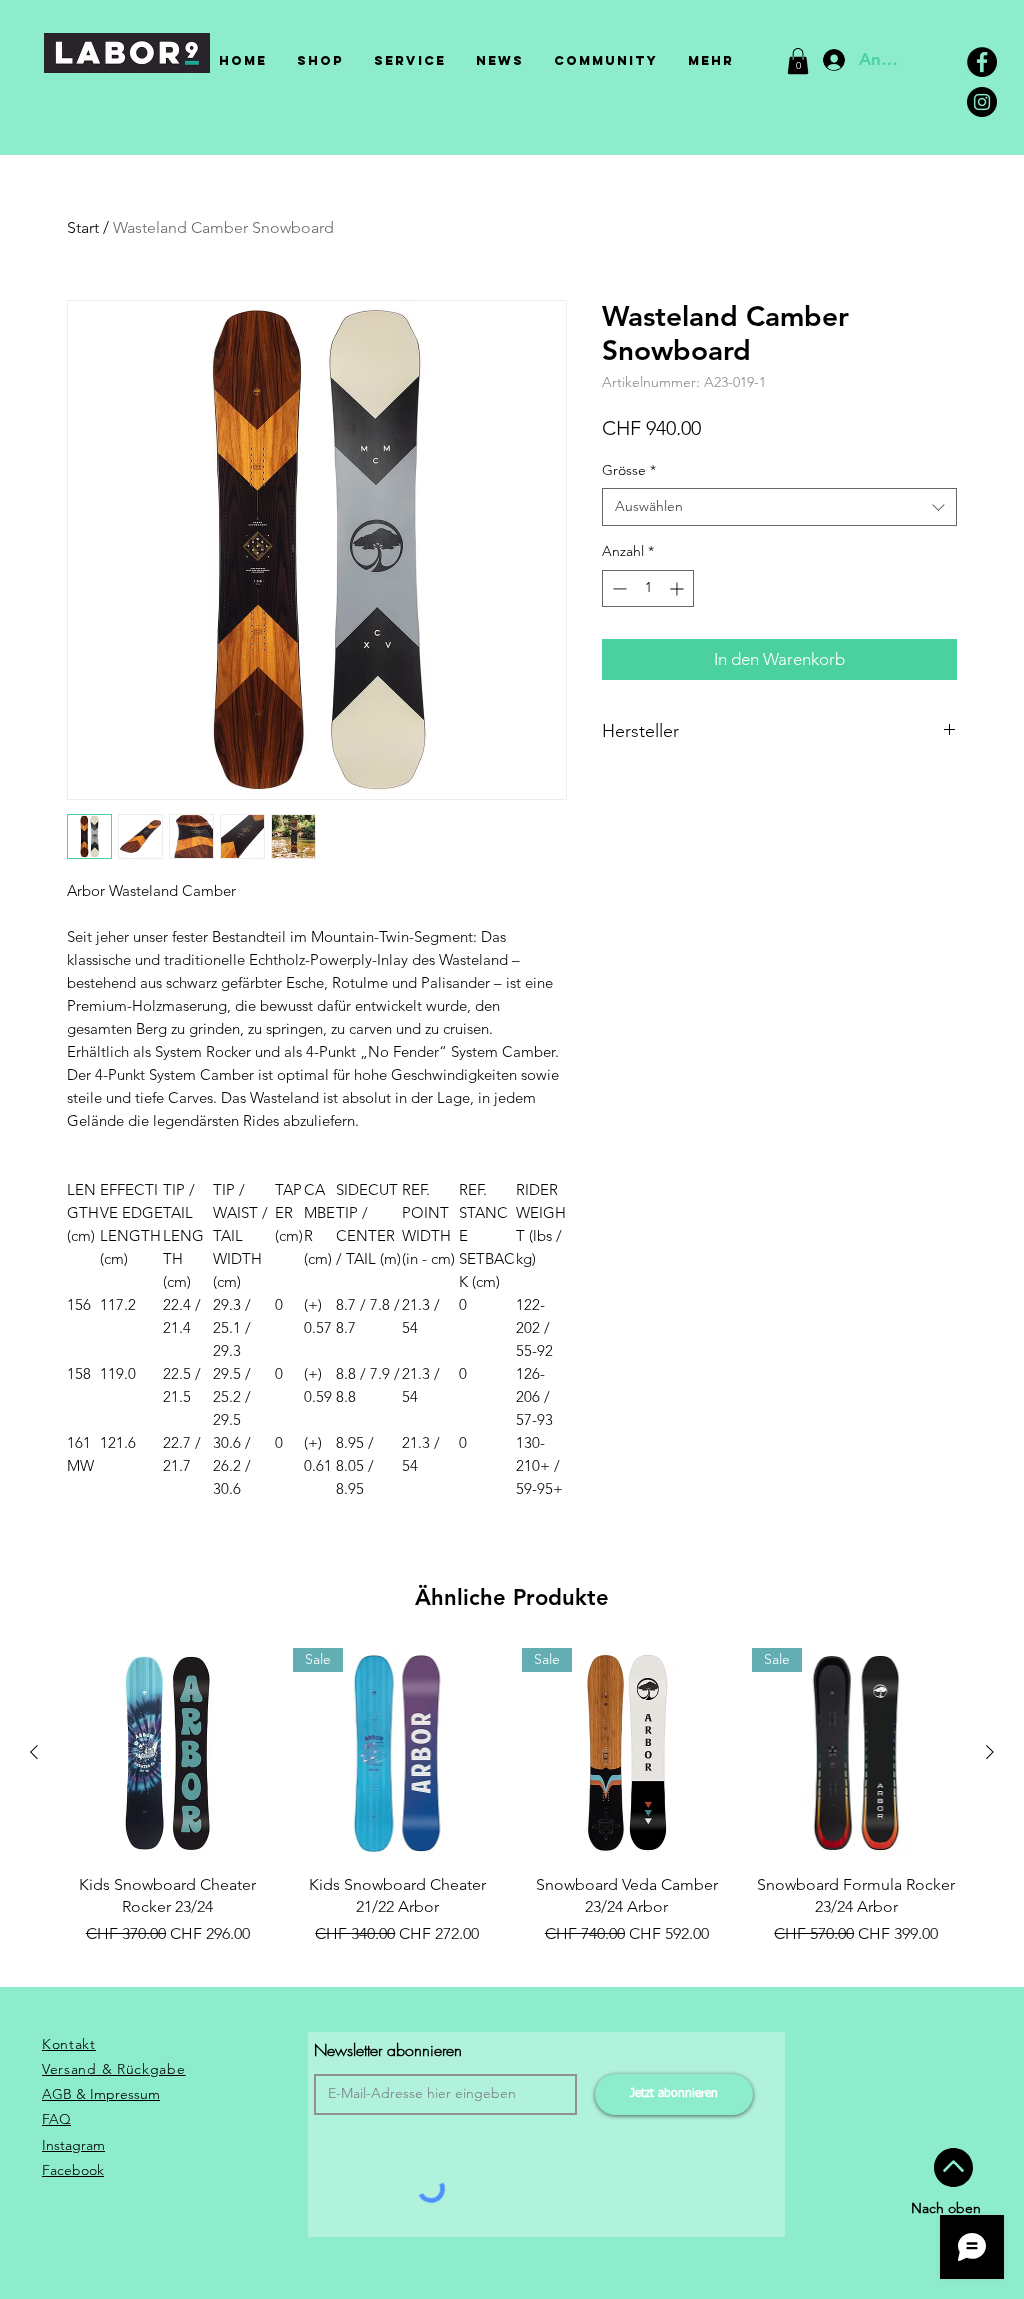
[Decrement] (617, 588)
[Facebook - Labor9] (982, 62)
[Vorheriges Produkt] (34, 1752)
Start (83, 227)
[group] (512, 1808)
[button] (798, 61)
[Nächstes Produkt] (990, 1752)
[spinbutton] (648, 588)
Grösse (629, 470)
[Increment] (678, 588)
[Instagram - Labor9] (982, 102)
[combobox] (779, 507)
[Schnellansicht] (168, 1753)
